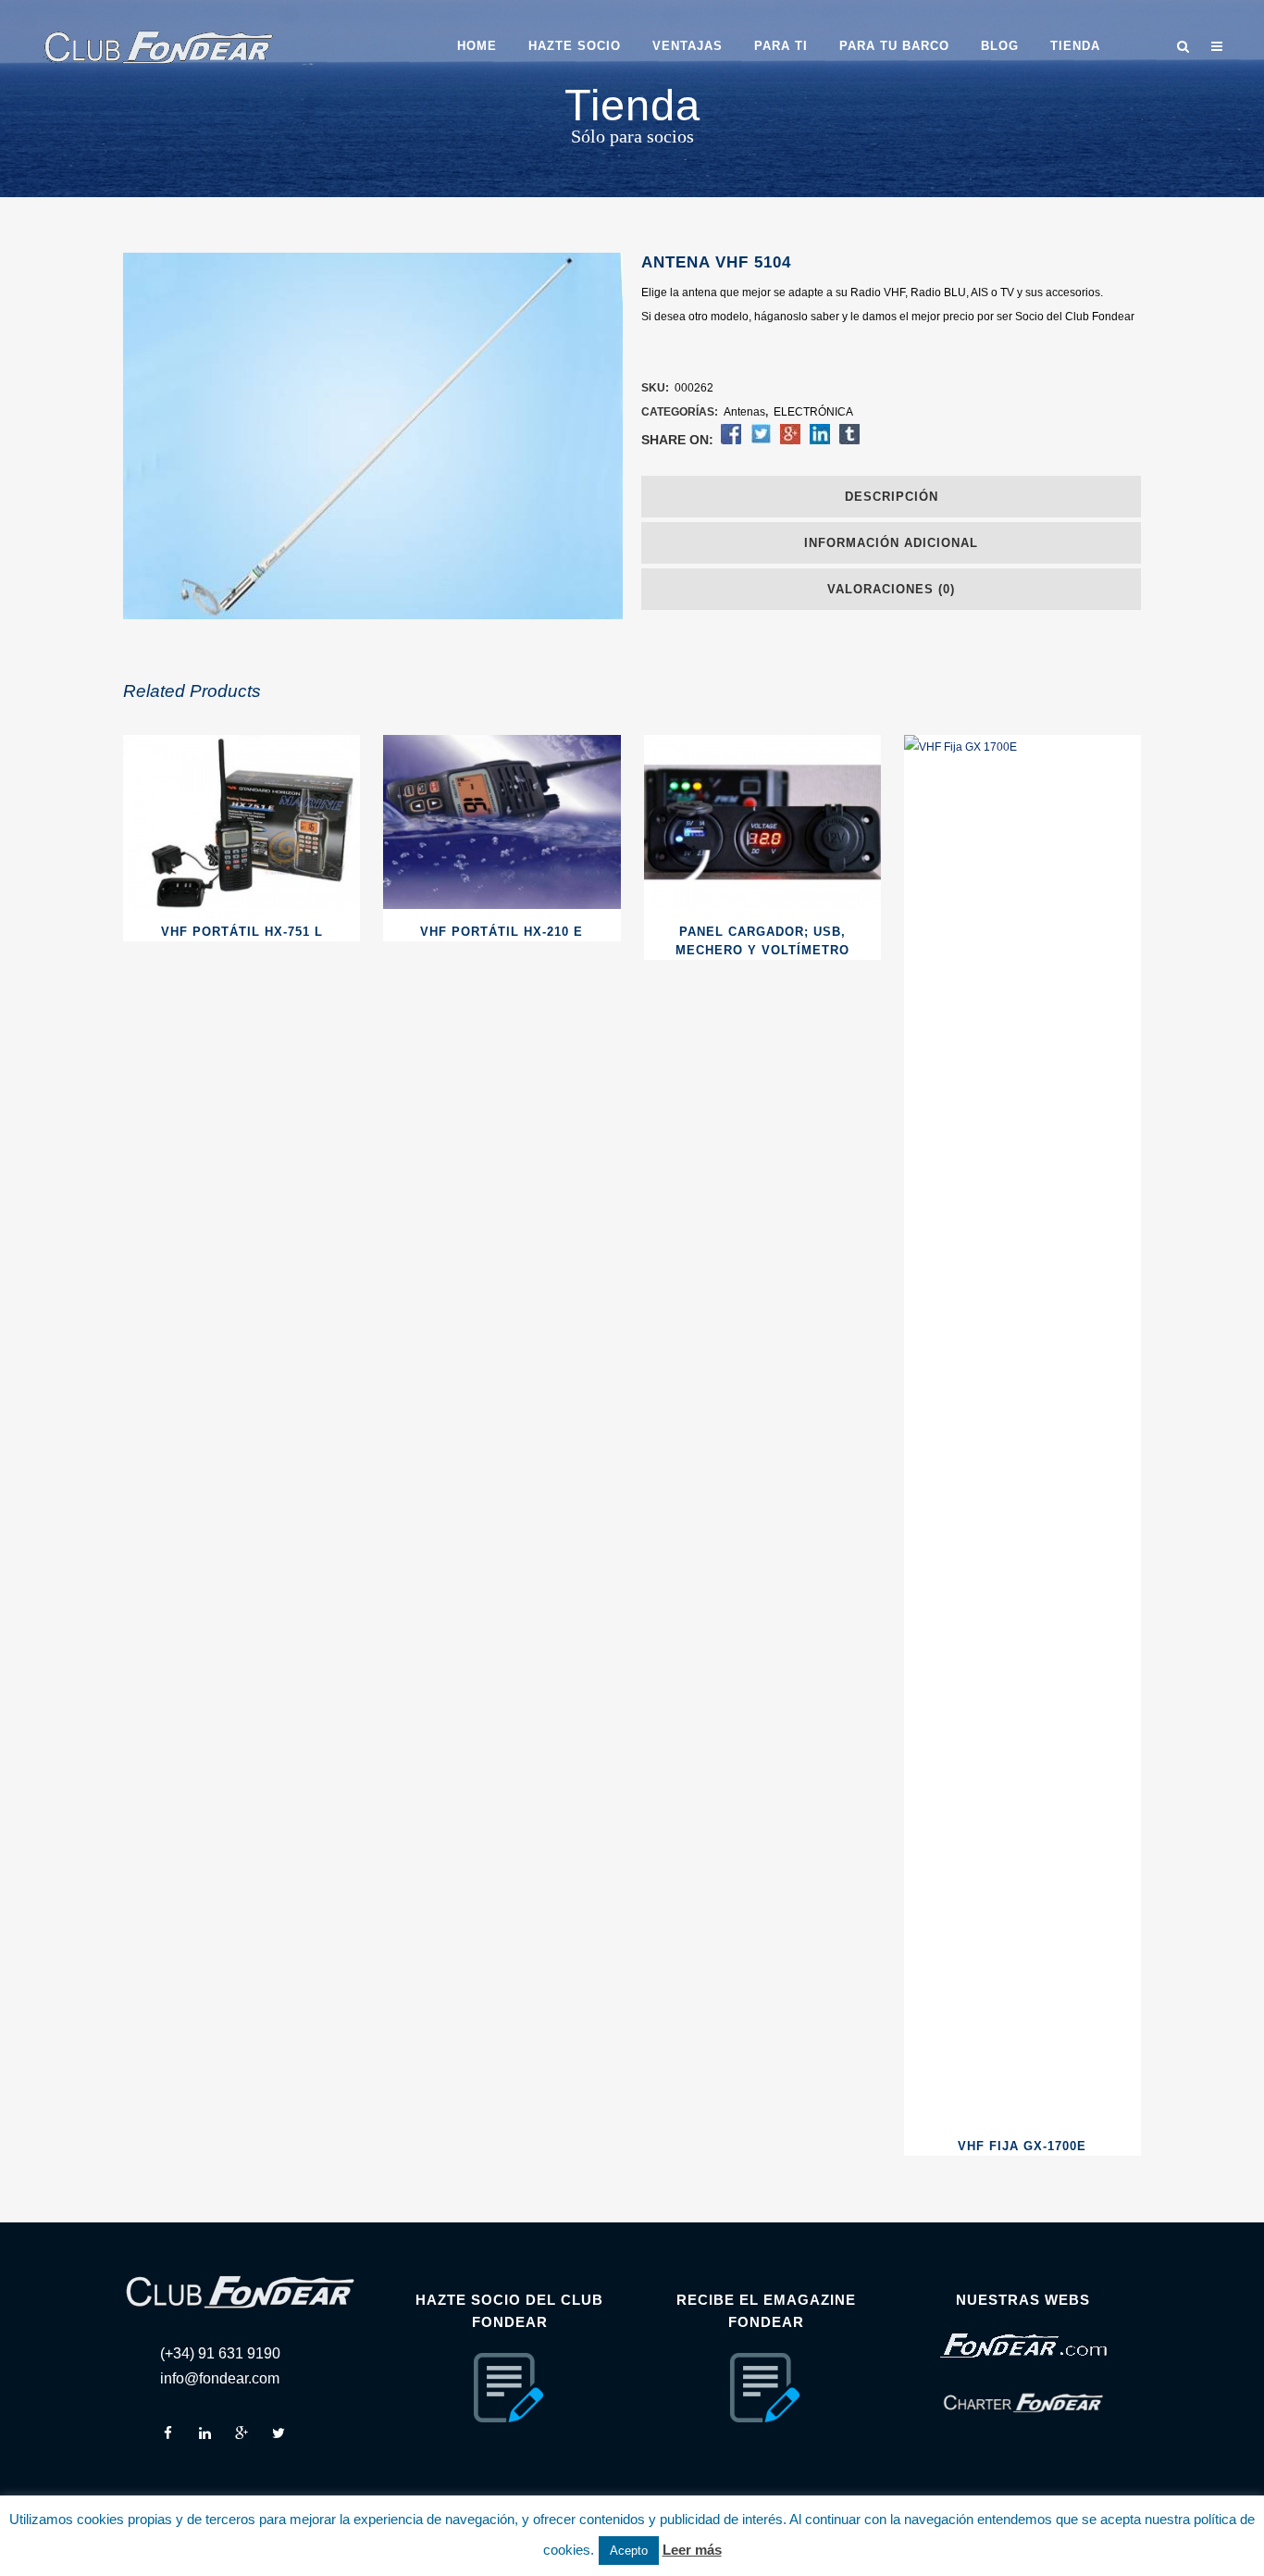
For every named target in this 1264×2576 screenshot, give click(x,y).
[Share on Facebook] (731, 441)
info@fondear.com (220, 2378)
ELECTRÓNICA (813, 412)
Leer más (692, 2550)
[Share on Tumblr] (849, 441)
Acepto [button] (629, 2551)
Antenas (744, 412)
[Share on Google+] (790, 441)
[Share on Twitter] (761, 441)
